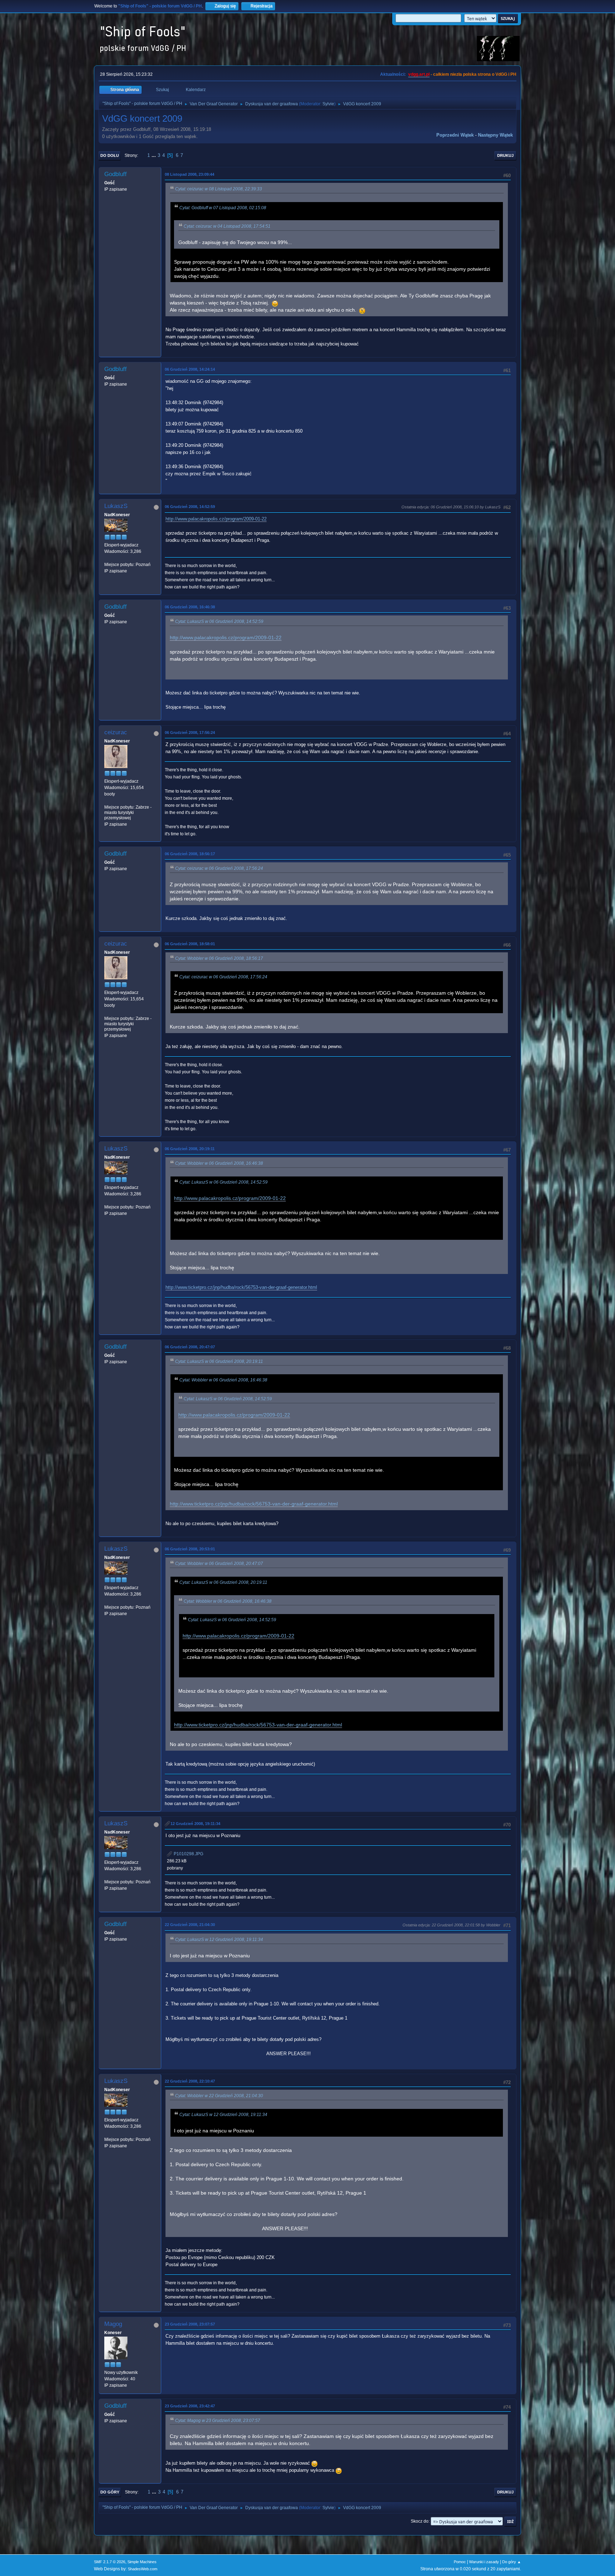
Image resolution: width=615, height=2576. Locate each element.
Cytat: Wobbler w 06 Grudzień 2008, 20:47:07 (219, 1564)
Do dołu (110, 155)
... (154, 155)
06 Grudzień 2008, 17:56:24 (190, 732)
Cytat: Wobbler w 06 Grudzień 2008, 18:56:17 (219, 958)
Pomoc (460, 2562)
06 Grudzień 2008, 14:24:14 (190, 369)
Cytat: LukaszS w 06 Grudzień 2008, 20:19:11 (219, 1361)
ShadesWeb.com (143, 2569)
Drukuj (505, 155)
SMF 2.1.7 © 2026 (110, 2562)
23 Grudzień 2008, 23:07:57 (190, 2324)
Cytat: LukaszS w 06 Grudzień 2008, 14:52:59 (219, 621)
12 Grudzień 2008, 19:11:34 (195, 1824)
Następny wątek (495, 135)
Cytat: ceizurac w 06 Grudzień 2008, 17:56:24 (219, 868)
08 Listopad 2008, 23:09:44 (190, 174)
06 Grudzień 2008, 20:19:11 (190, 1149)
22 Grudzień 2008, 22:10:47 (190, 2081)
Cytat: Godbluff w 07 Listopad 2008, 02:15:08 (223, 208)
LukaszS (116, 506)
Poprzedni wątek (455, 135)
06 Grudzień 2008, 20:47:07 (190, 1347)
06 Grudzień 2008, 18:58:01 (190, 944)
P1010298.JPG (188, 1854)
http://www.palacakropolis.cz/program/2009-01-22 (216, 519)
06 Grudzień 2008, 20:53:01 (190, 1549)
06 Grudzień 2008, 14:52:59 (190, 507)
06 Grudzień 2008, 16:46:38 (190, 607)
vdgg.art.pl (419, 74)
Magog (113, 2324)
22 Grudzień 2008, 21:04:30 (190, 1925)
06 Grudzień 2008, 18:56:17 (190, 854)
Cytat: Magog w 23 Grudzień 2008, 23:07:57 (218, 2421)
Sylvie (328, 104)
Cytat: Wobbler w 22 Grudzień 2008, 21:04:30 (219, 2096)
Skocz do (420, 2521)
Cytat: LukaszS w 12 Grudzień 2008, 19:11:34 (219, 1940)
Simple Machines (142, 2562)
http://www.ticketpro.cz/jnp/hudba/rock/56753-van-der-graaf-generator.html (241, 1287)
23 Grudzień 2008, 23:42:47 (190, 2406)
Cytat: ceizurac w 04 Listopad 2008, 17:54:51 (227, 226)
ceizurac (116, 732)
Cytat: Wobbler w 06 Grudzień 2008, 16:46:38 (219, 1163)
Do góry (110, 2492)
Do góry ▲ (512, 2562)
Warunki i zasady (484, 2562)
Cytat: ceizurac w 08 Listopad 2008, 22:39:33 (219, 189)
